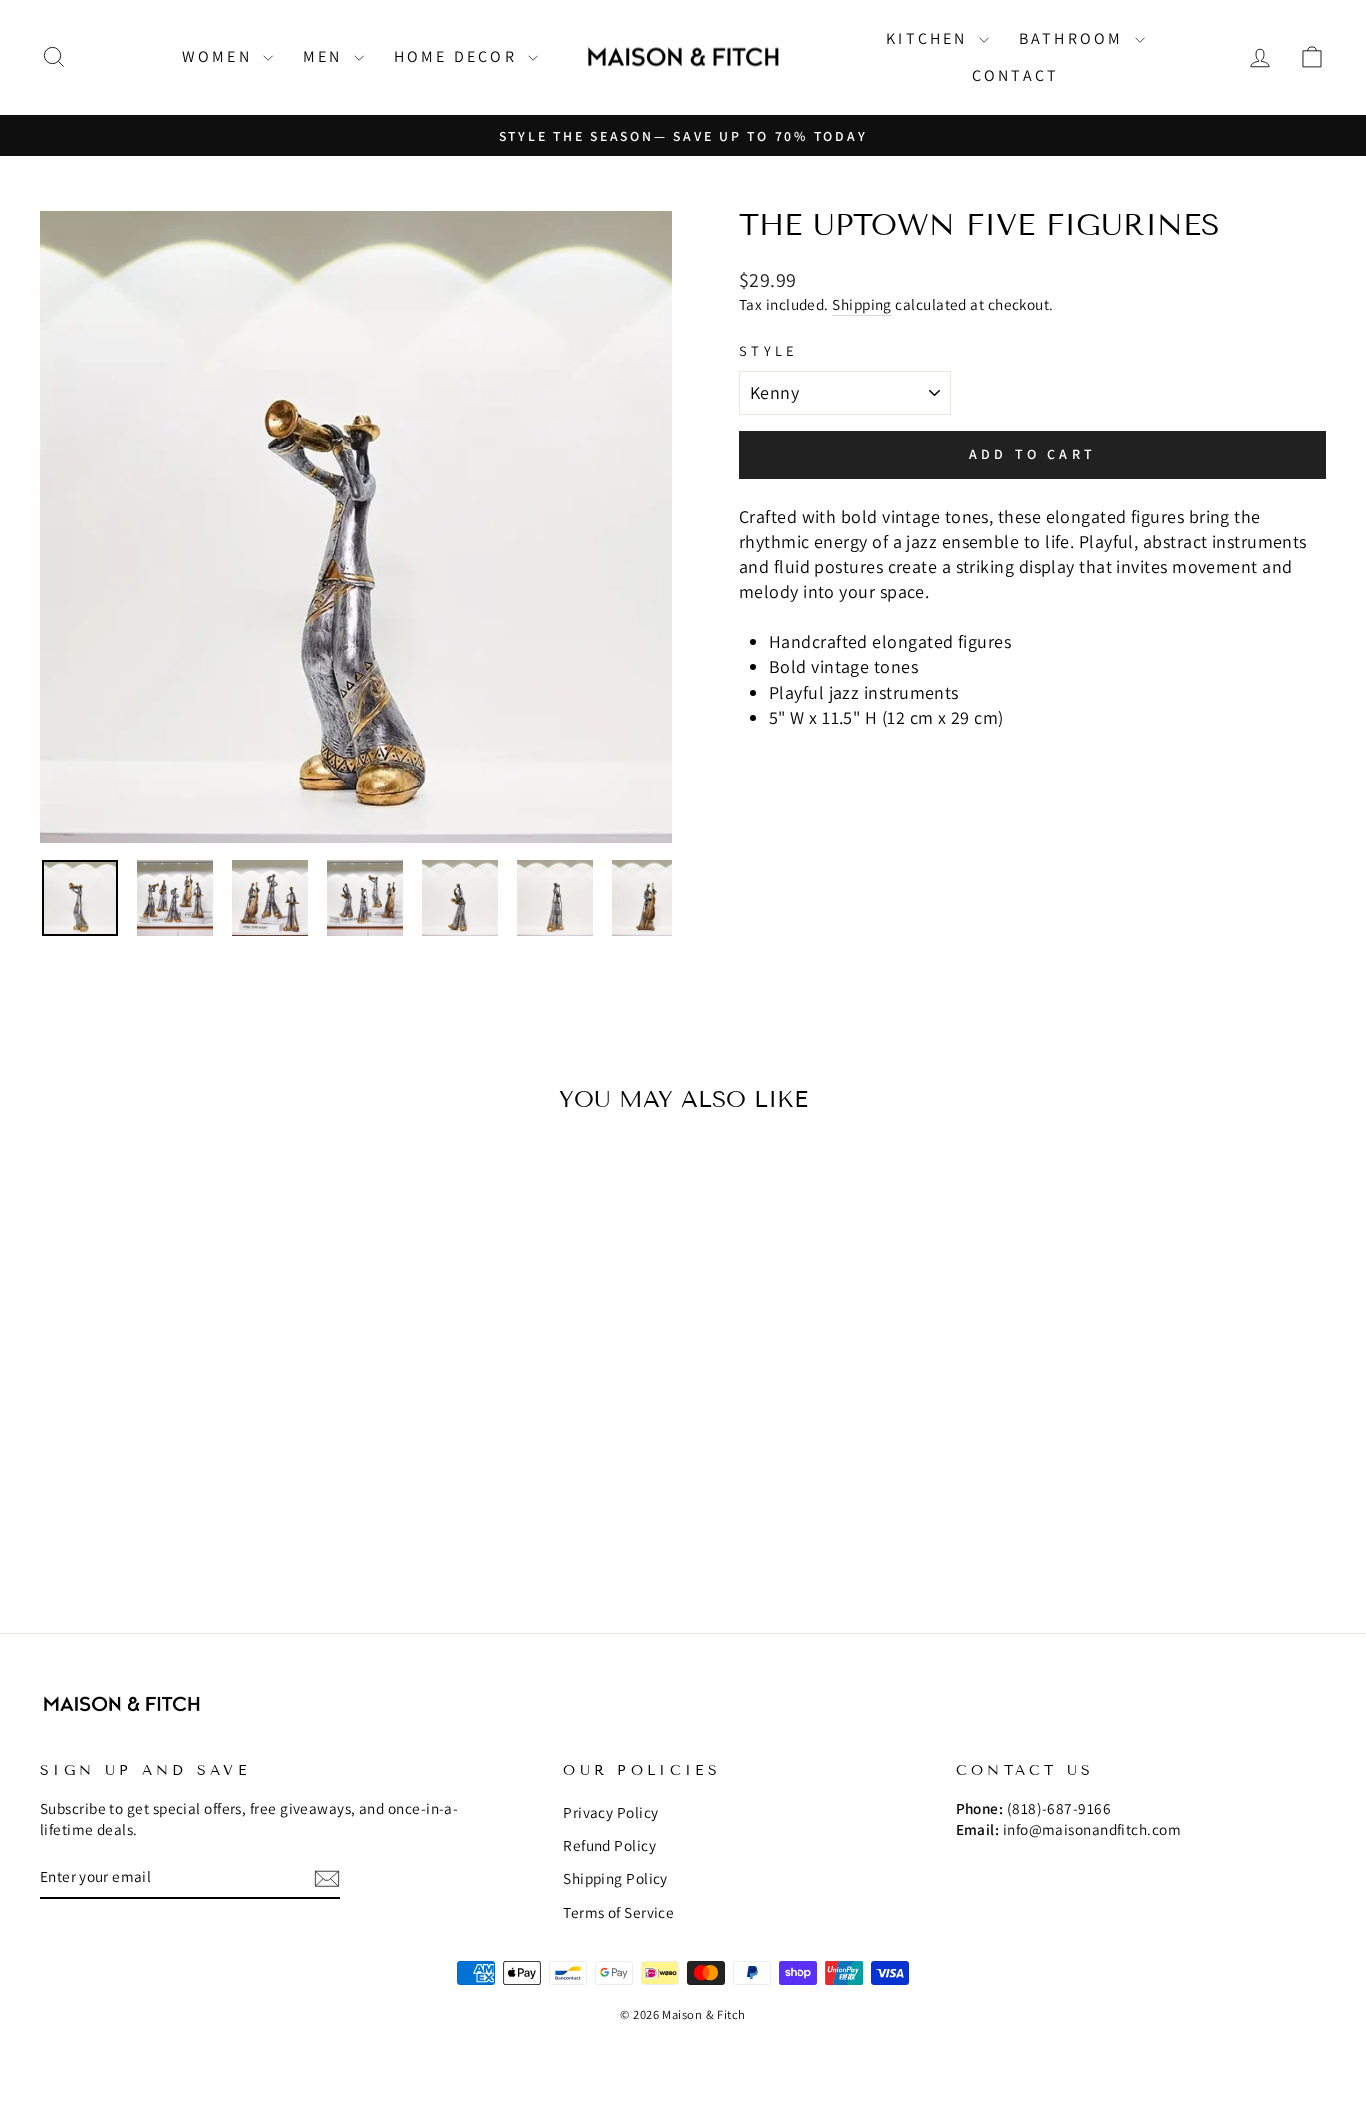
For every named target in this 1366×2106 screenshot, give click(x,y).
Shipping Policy (615, 1878)
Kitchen (930, 38)
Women (220, 56)
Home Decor (458, 56)
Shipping (862, 304)
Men (326, 56)
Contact (1015, 75)
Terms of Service (618, 1912)
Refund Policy (609, 1845)
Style (769, 350)
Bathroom (1074, 38)
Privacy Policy (610, 1812)
